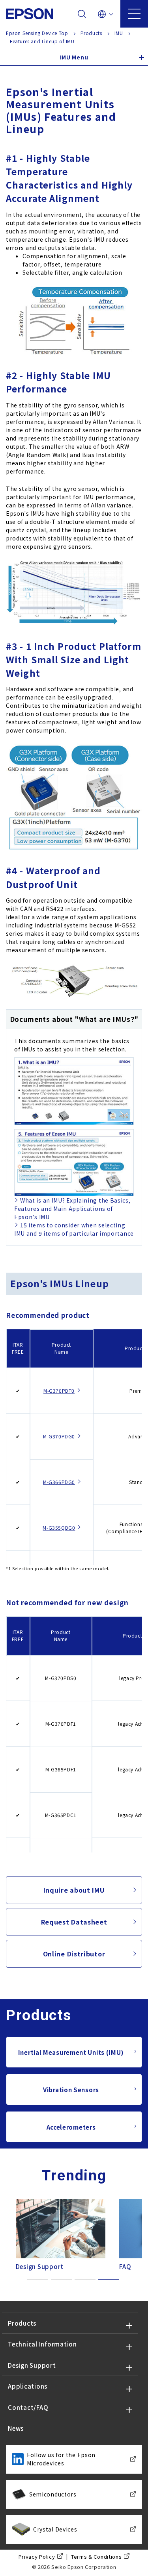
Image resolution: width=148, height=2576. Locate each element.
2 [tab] (61, 2279)
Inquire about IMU (74, 1890)
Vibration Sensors (71, 2090)
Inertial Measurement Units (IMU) (71, 2052)
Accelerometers (71, 2127)
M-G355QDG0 (59, 1528)
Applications (28, 2386)
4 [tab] (109, 2279)
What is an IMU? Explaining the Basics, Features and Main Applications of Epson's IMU (72, 1208)
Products (22, 2323)
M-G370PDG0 (59, 1436)
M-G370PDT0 (59, 1391)
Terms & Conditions (96, 2557)
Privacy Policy (37, 2557)
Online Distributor (74, 1954)
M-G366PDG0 (59, 1482)
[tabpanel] (58, 2233)
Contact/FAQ (28, 2407)
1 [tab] (38, 2279)
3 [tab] (85, 2279)
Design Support (32, 2365)
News (16, 2428)
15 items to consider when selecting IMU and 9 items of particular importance (74, 1229)
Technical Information (42, 2344)
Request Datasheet (74, 1922)
